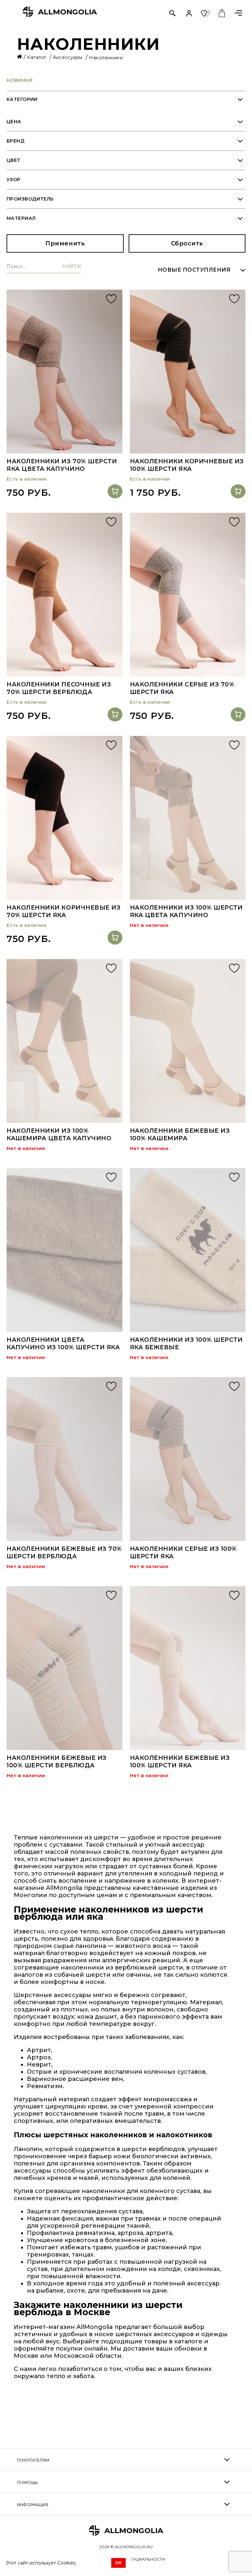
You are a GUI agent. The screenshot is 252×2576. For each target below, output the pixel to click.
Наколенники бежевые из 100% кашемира (180, 1134)
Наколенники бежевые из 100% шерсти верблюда (57, 1762)
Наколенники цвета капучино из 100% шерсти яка (63, 1344)
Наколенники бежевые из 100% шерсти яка (180, 1762)
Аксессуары (68, 57)
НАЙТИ (72, 267)
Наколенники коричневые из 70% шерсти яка (64, 911)
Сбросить (187, 243)
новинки (20, 80)
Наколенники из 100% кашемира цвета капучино (59, 1134)
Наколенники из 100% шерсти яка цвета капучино (186, 911)
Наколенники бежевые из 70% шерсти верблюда (64, 1553)
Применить (65, 243)
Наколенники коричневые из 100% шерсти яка (187, 465)
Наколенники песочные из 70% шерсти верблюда (59, 688)
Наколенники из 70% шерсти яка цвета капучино (62, 465)
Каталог (37, 57)
